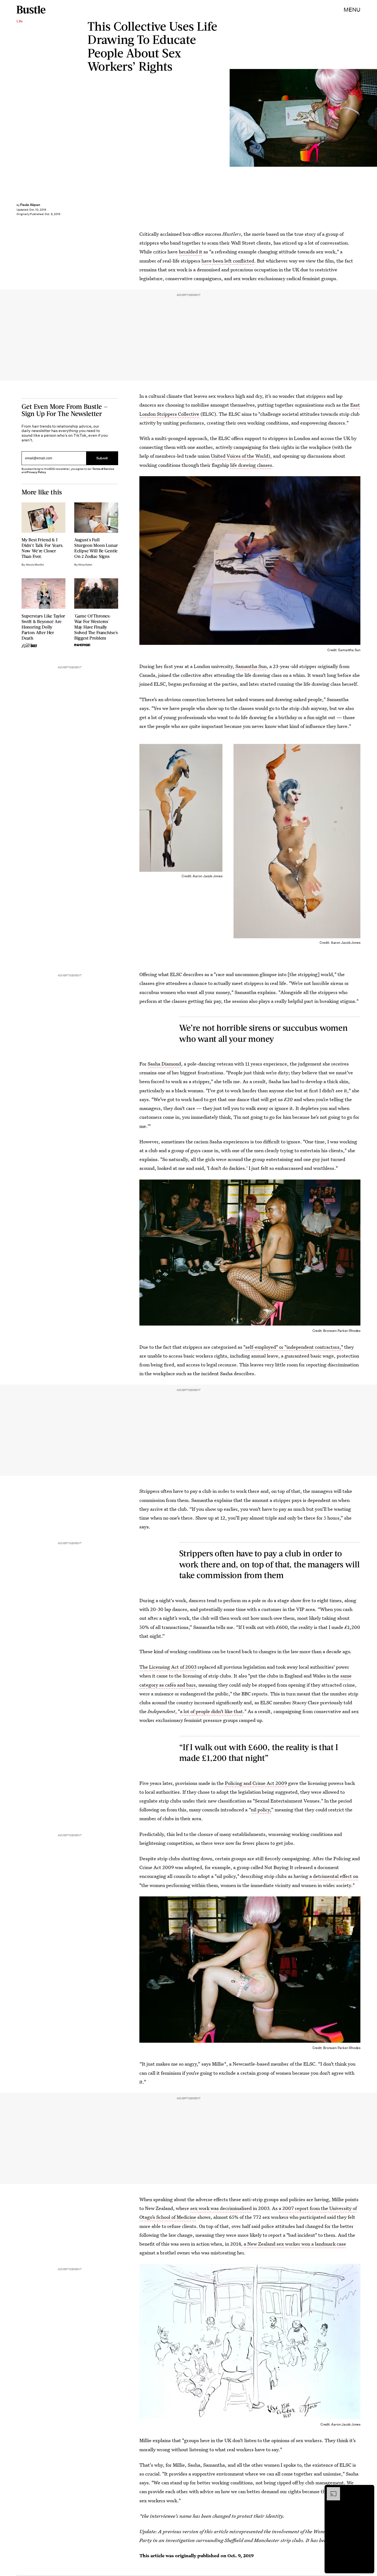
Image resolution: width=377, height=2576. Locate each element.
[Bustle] (31, 10)
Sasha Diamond (164, 1064)
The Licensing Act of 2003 (168, 1667)
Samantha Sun (251, 666)
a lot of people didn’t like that (211, 1711)
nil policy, (261, 1810)
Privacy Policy (36, 472)
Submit (102, 458)
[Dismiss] (368, 2490)
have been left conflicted (228, 261)
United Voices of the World (240, 456)
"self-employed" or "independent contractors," (293, 1347)
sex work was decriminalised (221, 2208)
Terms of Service (103, 469)
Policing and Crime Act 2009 (256, 1783)
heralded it (191, 252)
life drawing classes (251, 465)
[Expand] (331, 2490)
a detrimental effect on (334, 1876)
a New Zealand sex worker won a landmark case (294, 2244)
